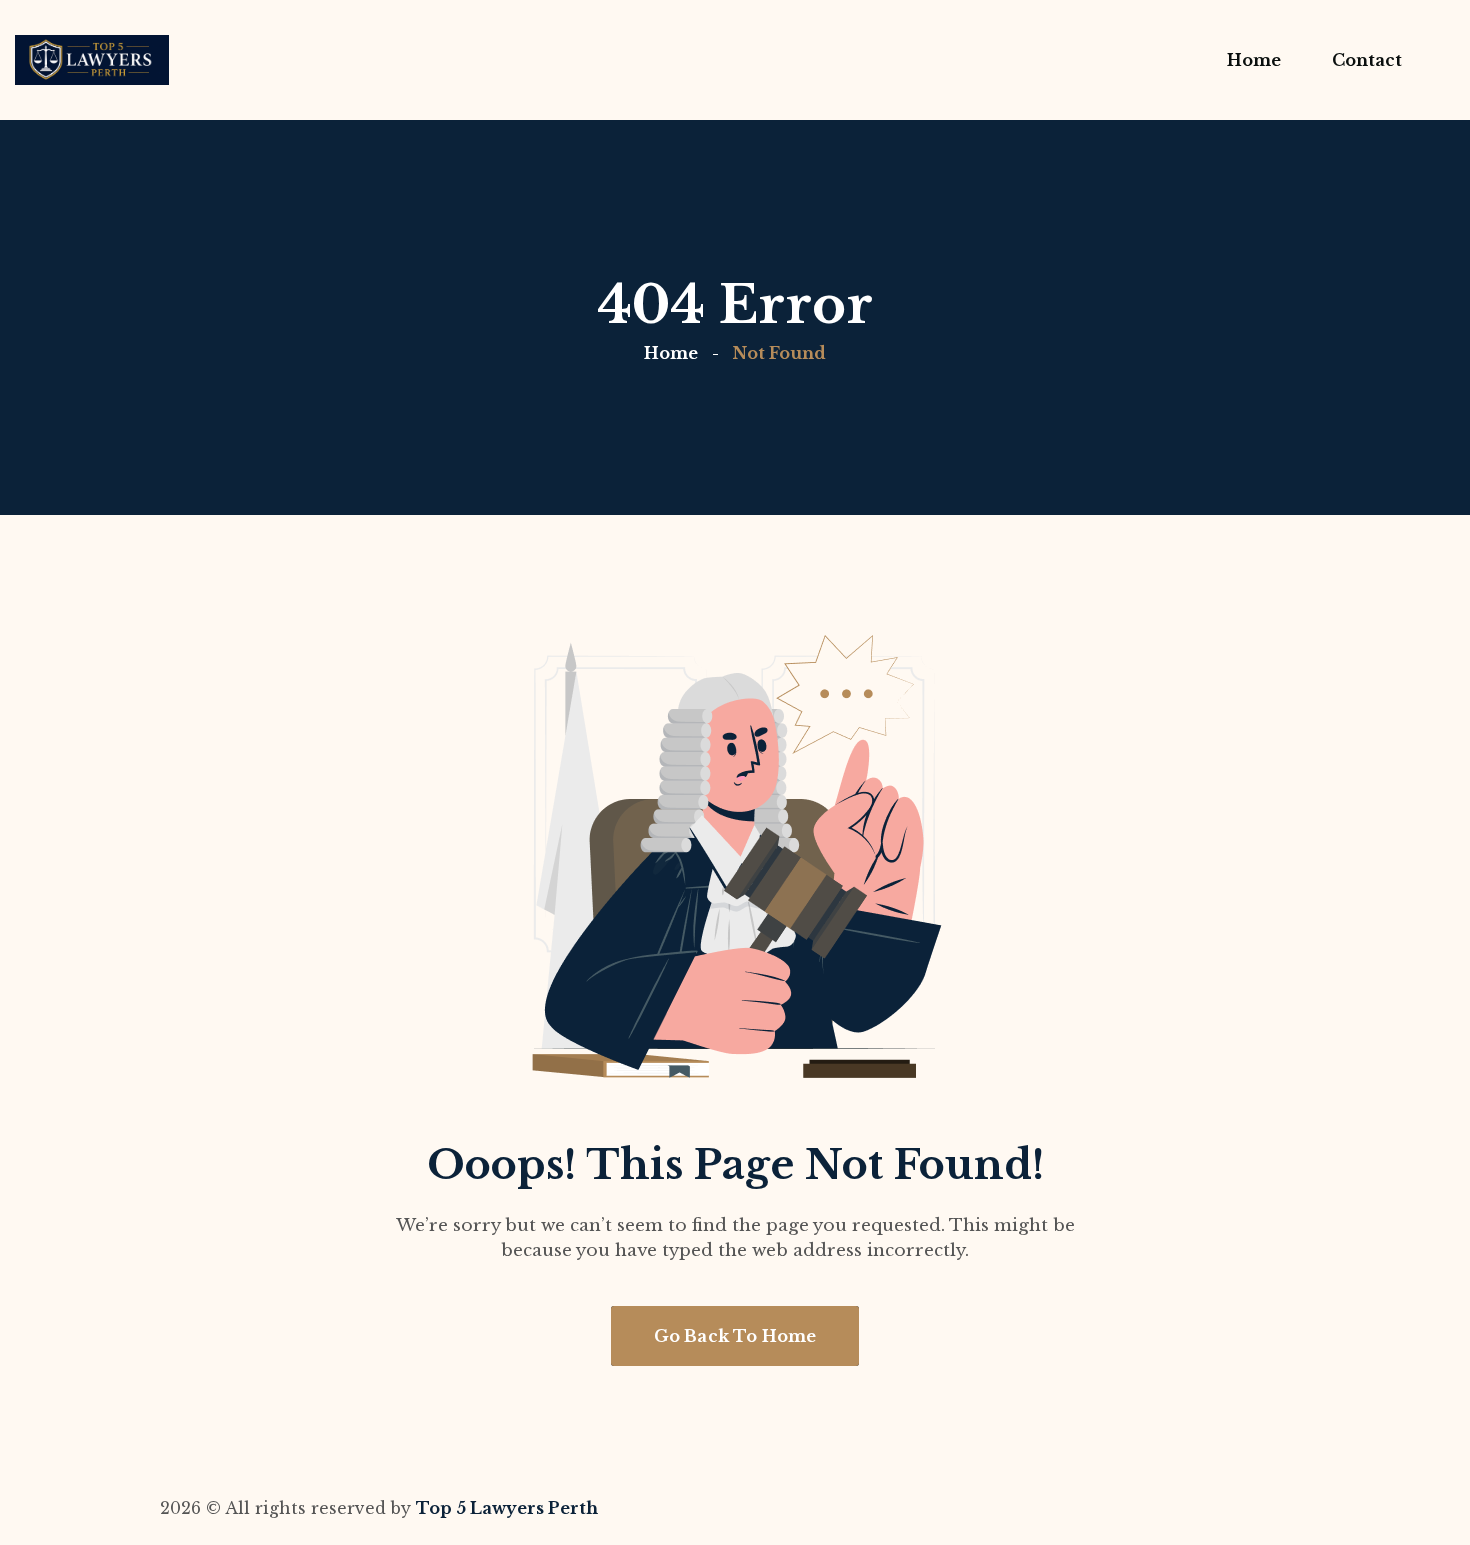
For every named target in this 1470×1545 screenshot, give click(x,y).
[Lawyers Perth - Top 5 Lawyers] (92, 60)
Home (671, 353)
